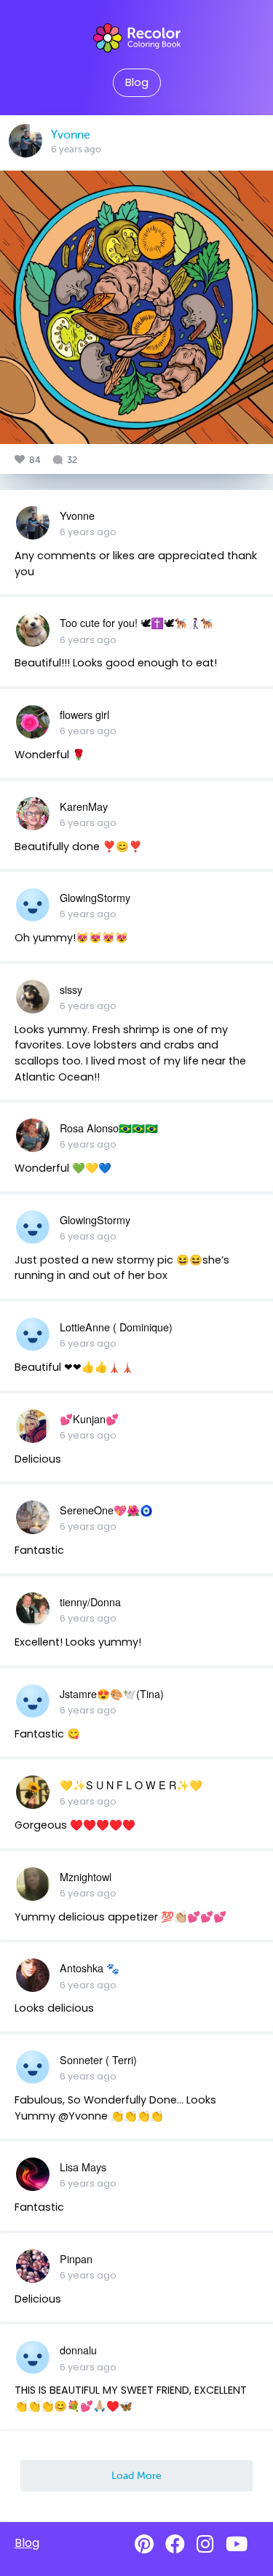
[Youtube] (237, 2544)
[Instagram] (205, 2544)
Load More (136, 2475)
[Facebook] (175, 2544)
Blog (137, 82)
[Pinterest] (144, 2544)
